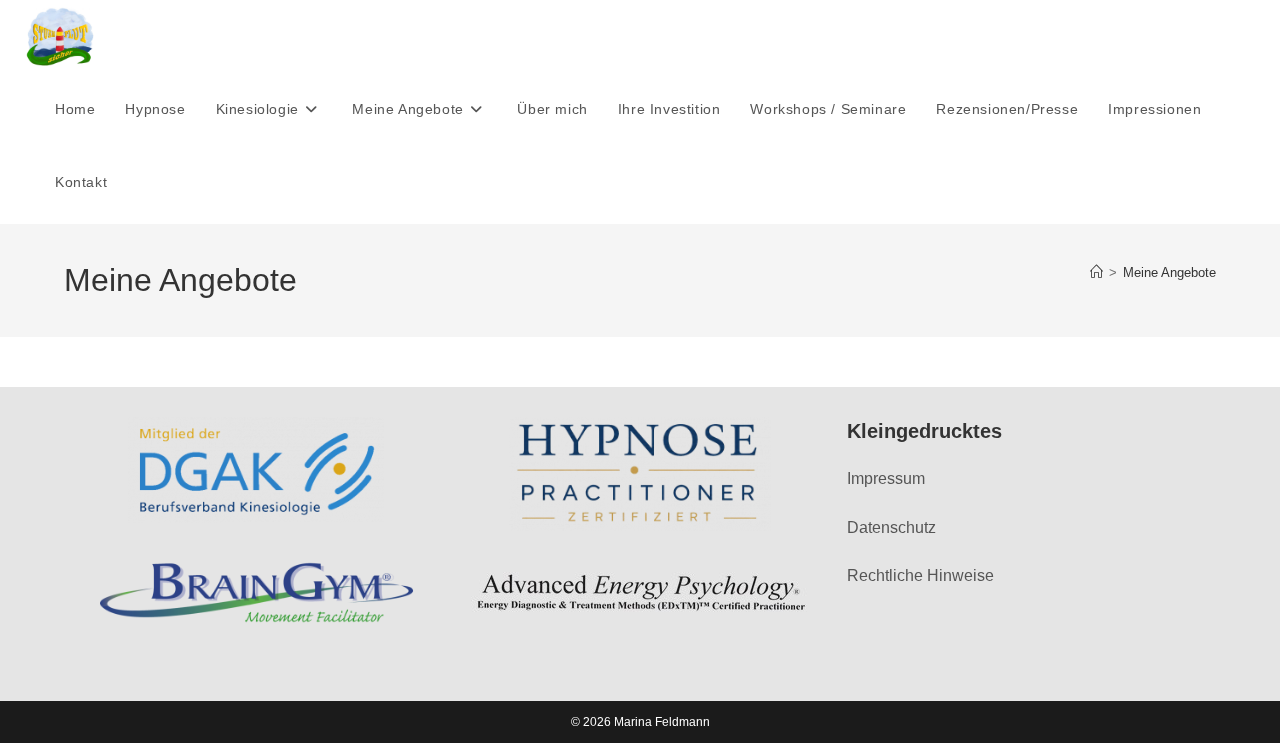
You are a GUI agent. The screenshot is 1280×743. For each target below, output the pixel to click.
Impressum (886, 478)
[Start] (1096, 272)
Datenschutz (891, 527)
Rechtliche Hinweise (920, 575)
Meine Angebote (1169, 272)
